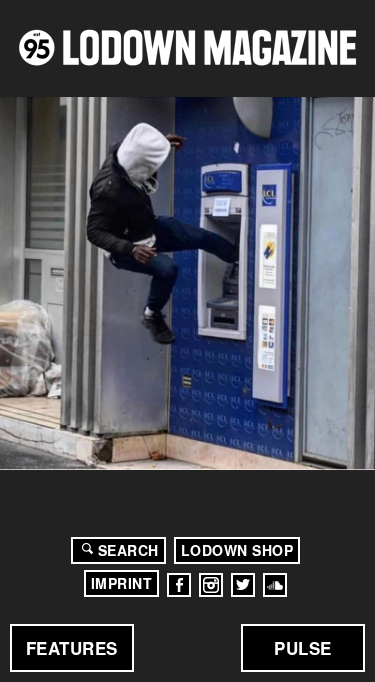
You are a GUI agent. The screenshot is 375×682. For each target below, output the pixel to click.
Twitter (243, 585)
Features (72, 648)
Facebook (179, 585)
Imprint (122, 583)
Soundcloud (275, 585)
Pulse (303, 648)
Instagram (211, 585)
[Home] (187, 47)
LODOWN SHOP (237, 550)
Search (128, 550)
